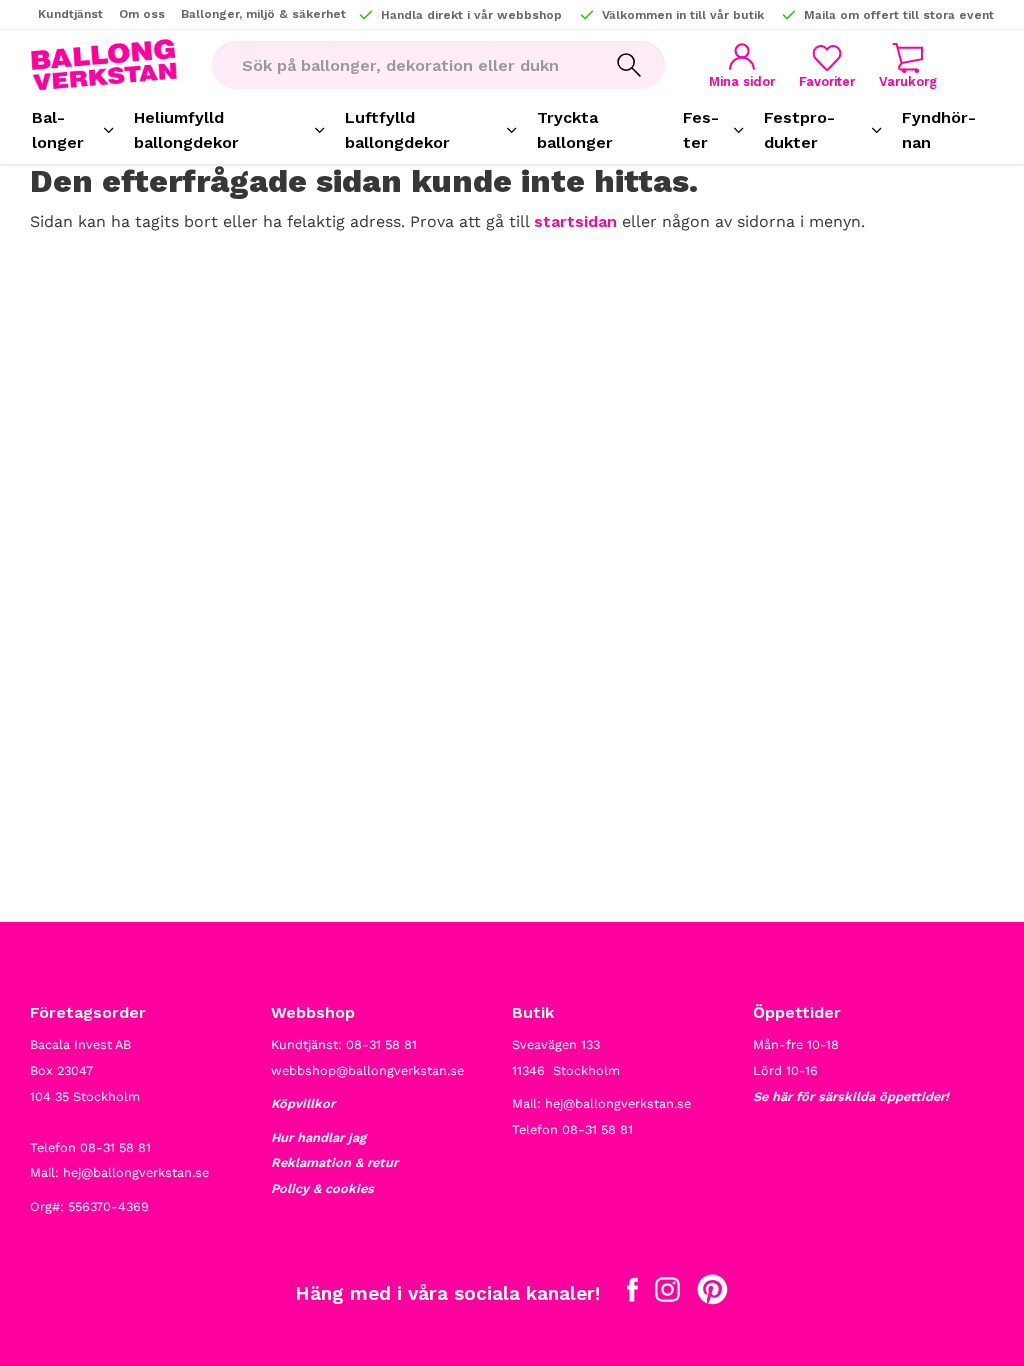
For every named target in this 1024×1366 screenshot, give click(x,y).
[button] (827, 65)
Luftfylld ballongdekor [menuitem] (397, 130)
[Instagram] (667, 1294)
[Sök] (629, 65)
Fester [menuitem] (701, 130)
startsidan (575, 221)
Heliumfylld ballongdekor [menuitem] (186, 130)
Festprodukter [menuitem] (799, 130)
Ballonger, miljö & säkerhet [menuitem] (263, 14)
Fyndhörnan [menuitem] (939, 130)
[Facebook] (632, 1294)
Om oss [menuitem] (142, 14)
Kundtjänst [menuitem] (70, 14)
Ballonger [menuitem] (58, 130)
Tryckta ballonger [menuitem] (575, 130)
